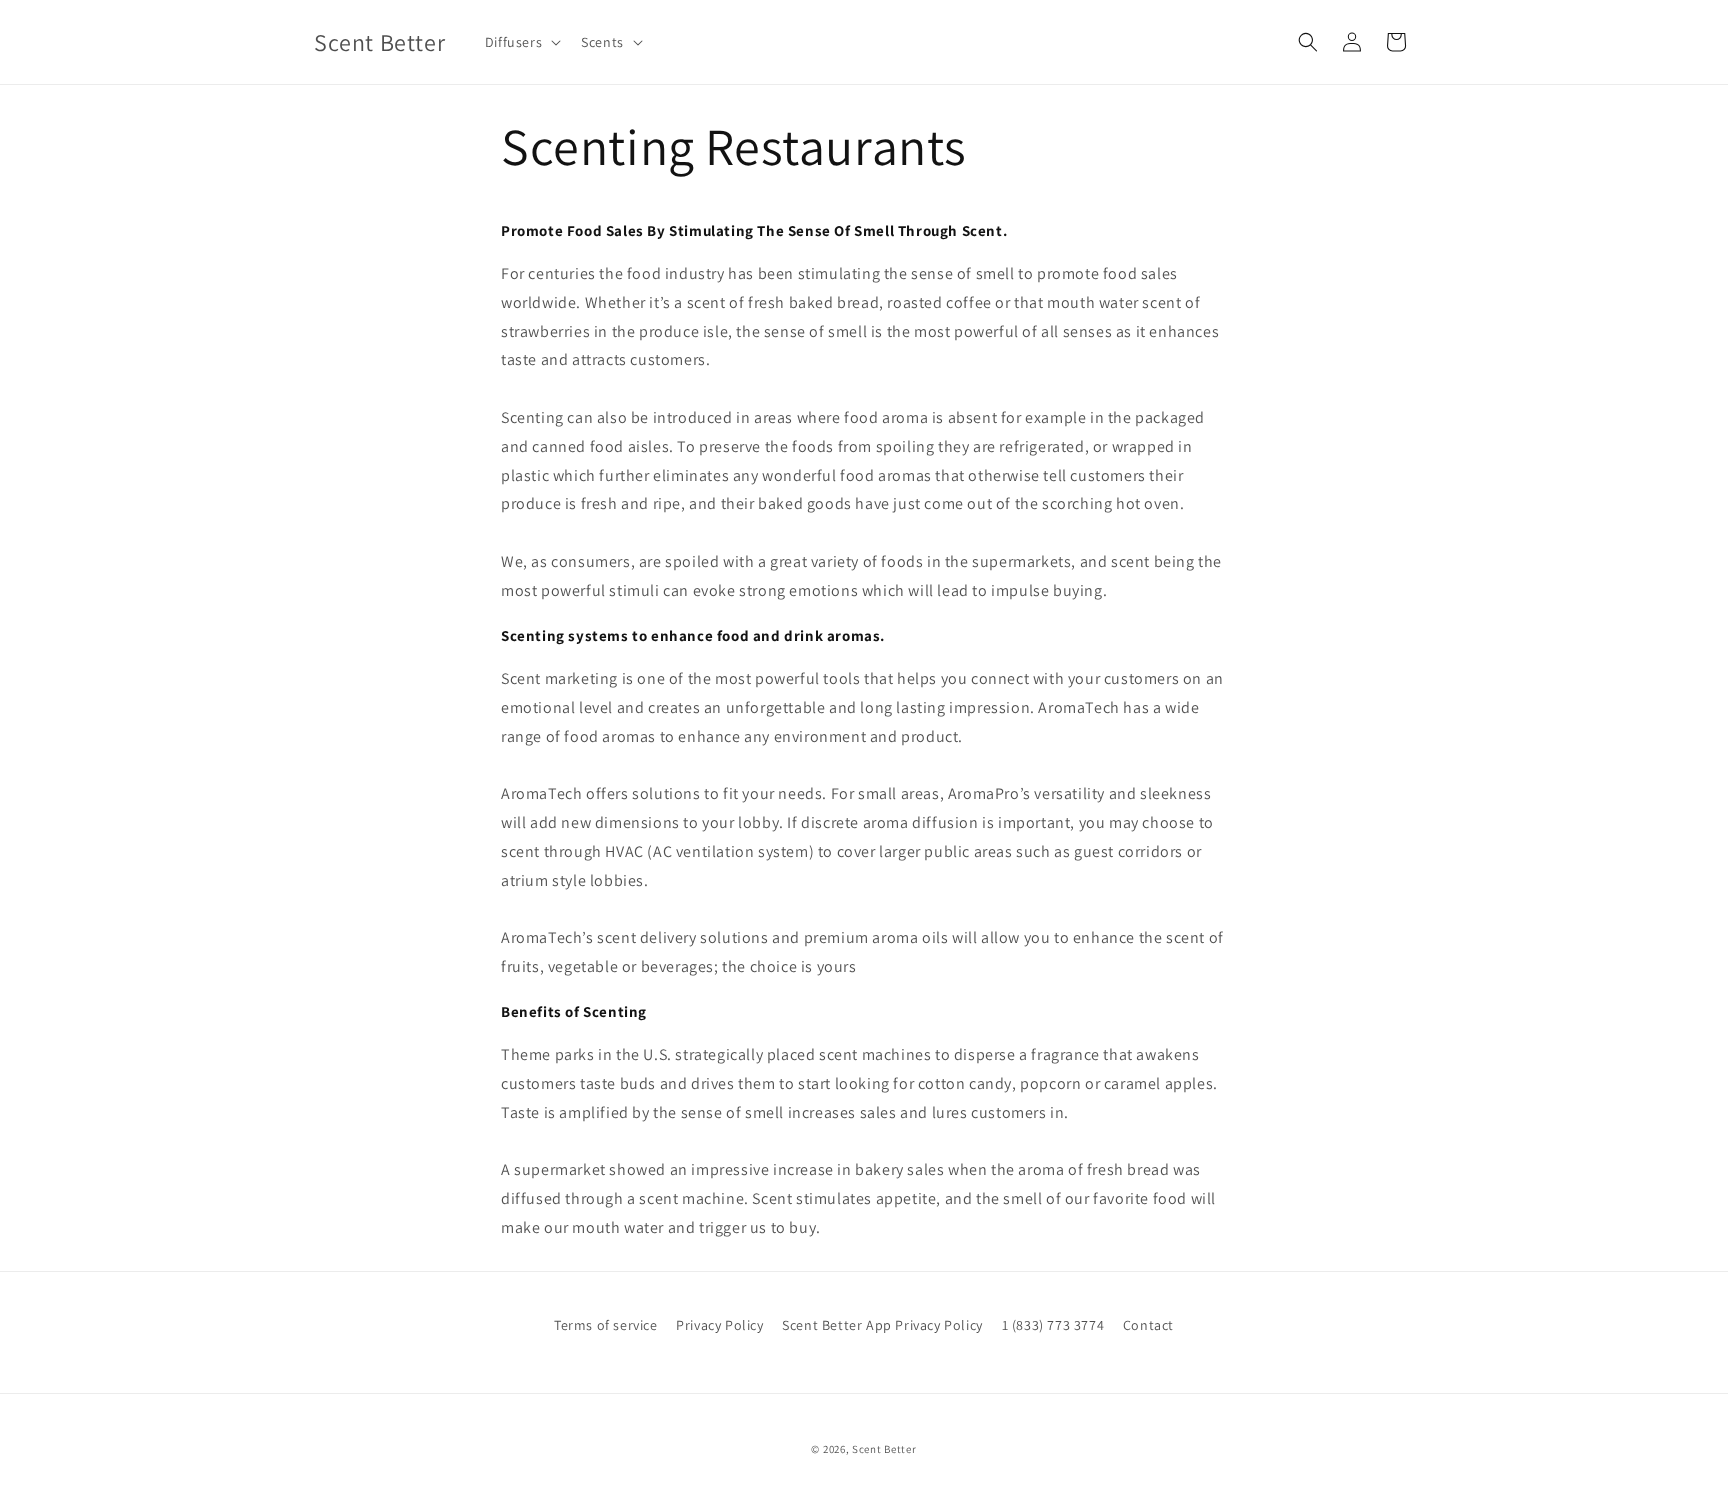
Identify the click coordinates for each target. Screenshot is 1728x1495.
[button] (521, 42)
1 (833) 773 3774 (1053, 1325)
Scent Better (884, 1449)
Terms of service (606, 1325)
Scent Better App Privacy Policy (882, 1325)
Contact (1148, 1325)
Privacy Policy (719, 1325)
